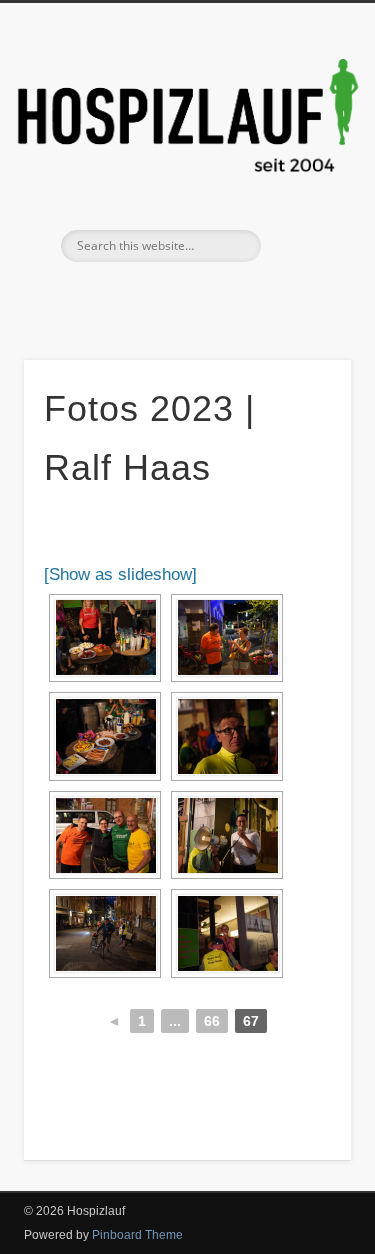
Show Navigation (303, 179)
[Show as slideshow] (120, 574)
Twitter (205, 296)
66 (212, 1021)
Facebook (164, 296)
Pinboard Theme (137, 1235)
